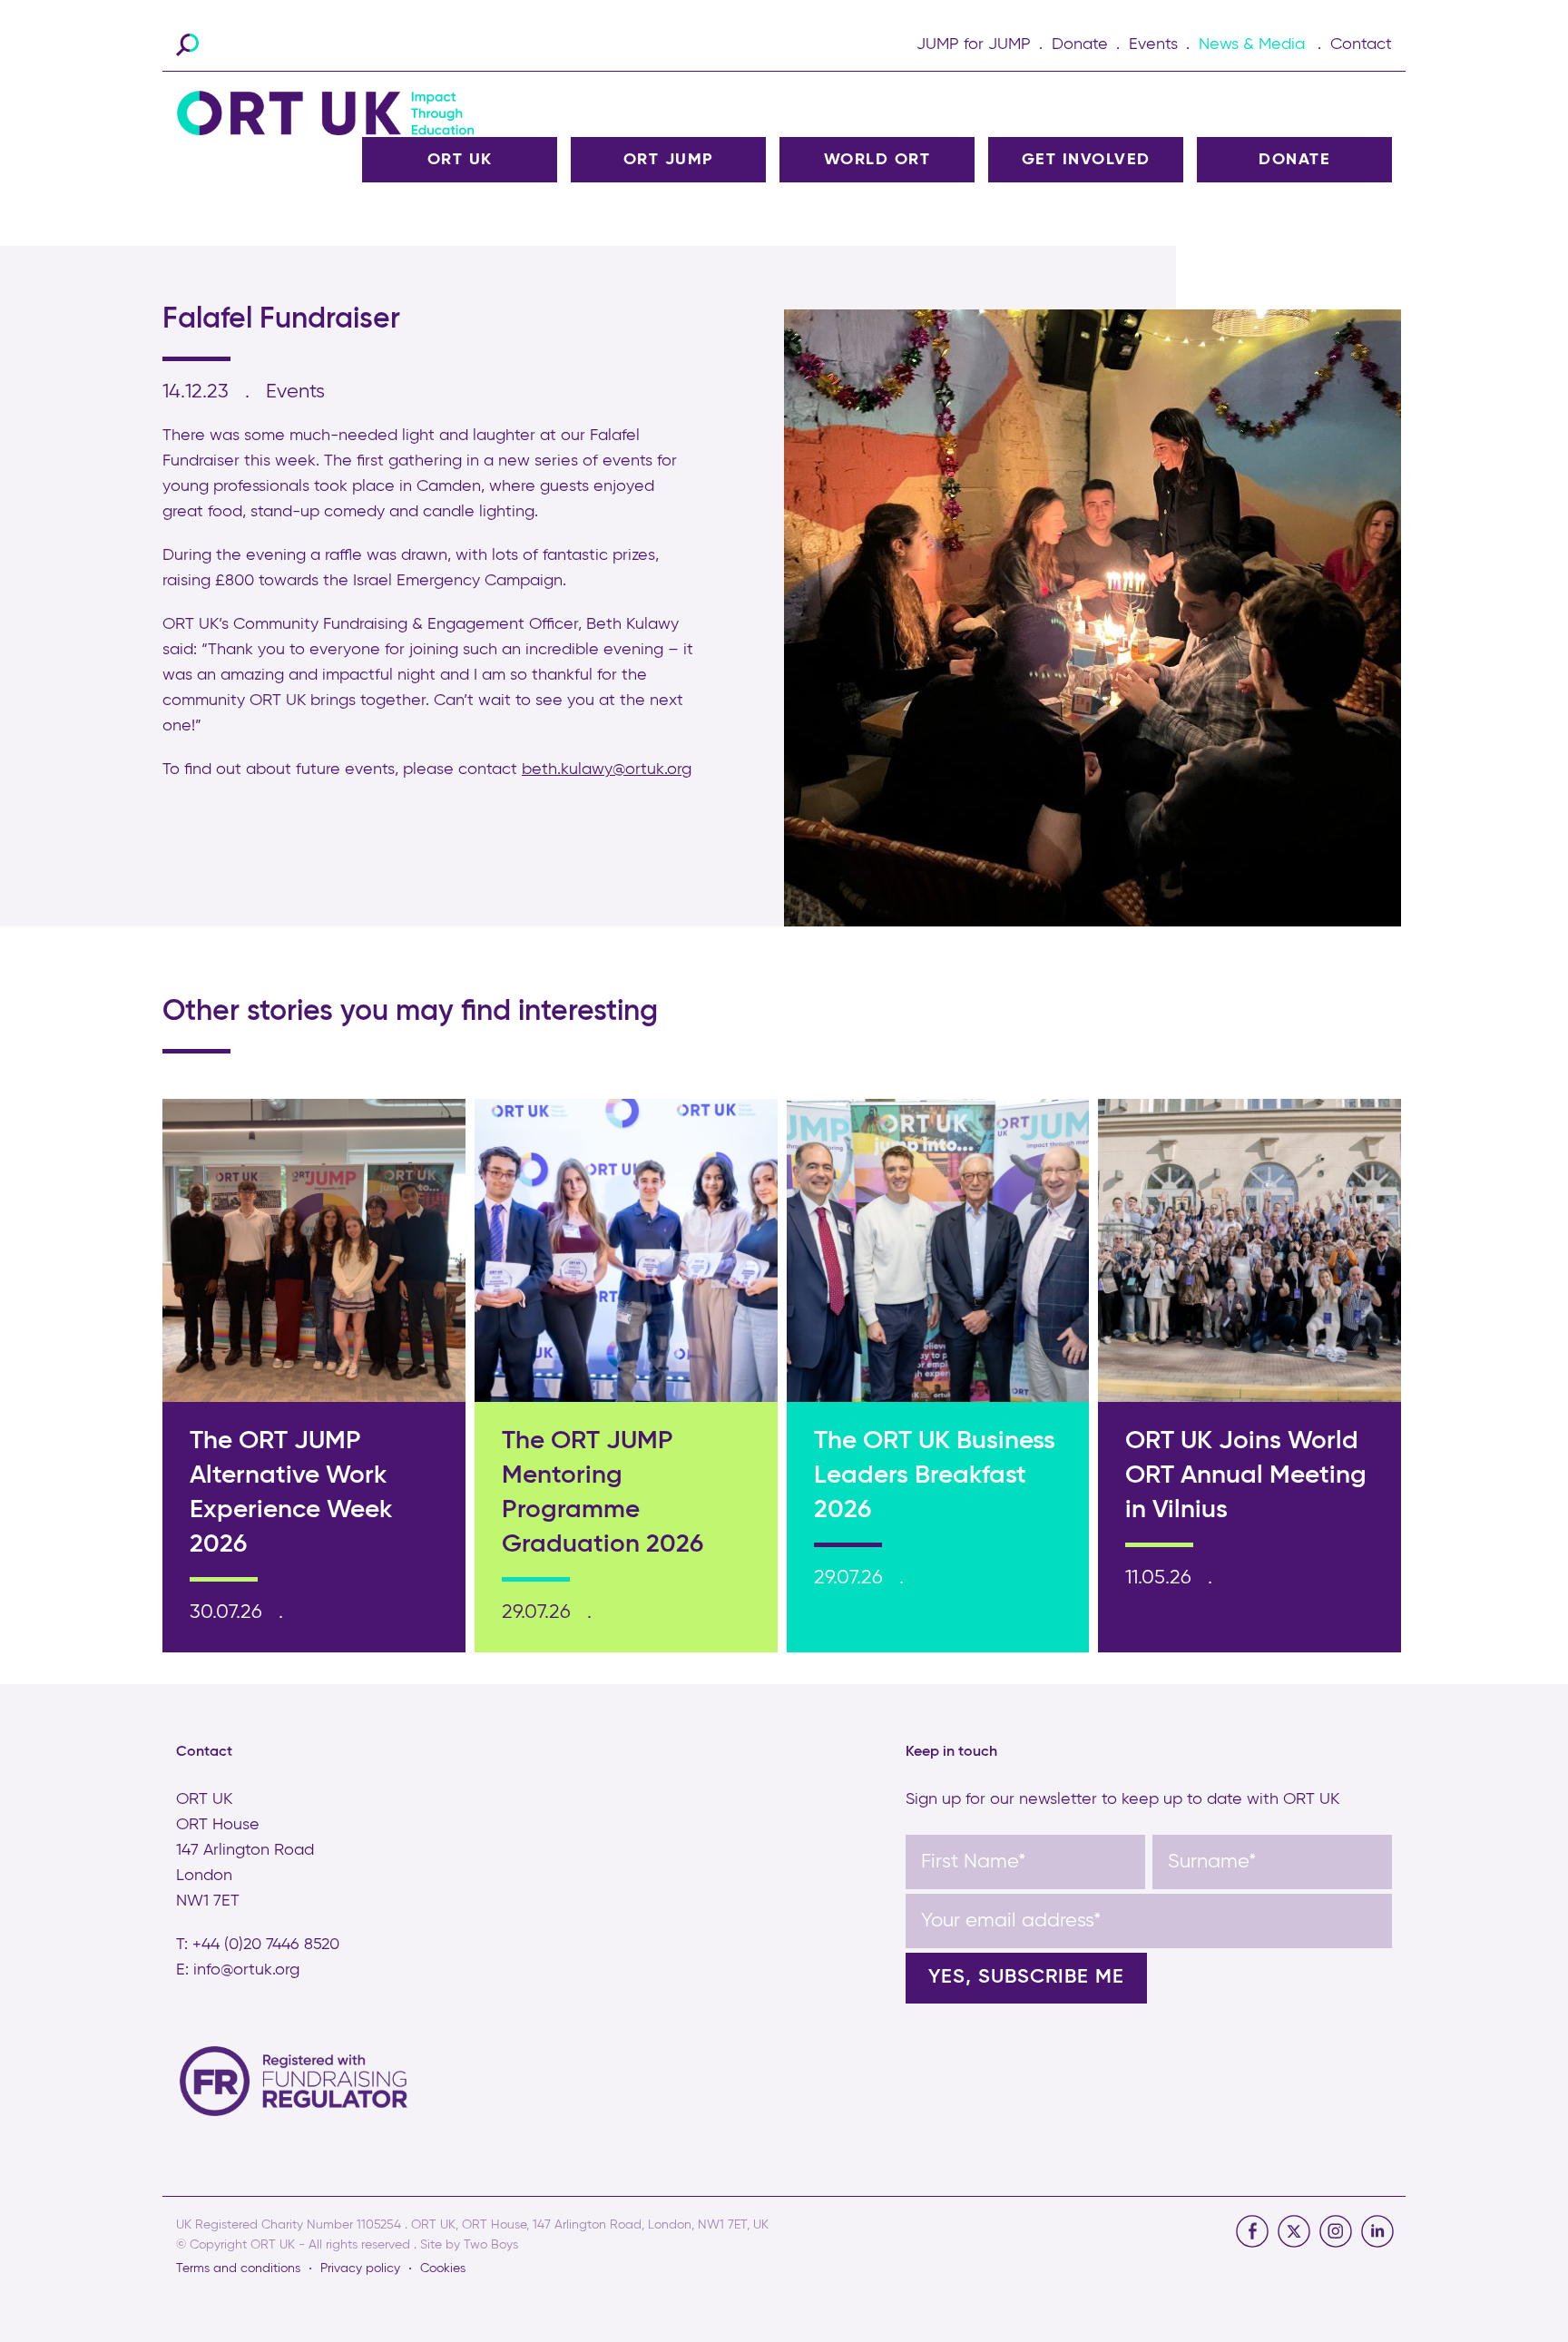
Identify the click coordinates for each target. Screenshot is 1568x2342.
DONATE (1294, 160)
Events (1153, 44)
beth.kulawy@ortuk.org (607, 769)
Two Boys (491, 2245)
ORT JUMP (669, 160)
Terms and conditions (238, 2269)
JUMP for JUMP (974, 44)
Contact (1361, 44)
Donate (1080, 44)
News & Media (1252, 44)
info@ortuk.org (246, 1970)
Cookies (443, 2269)
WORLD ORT (877, 160)
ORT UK (460, 160)
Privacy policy (360, 2269)
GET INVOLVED (1086, 160)
